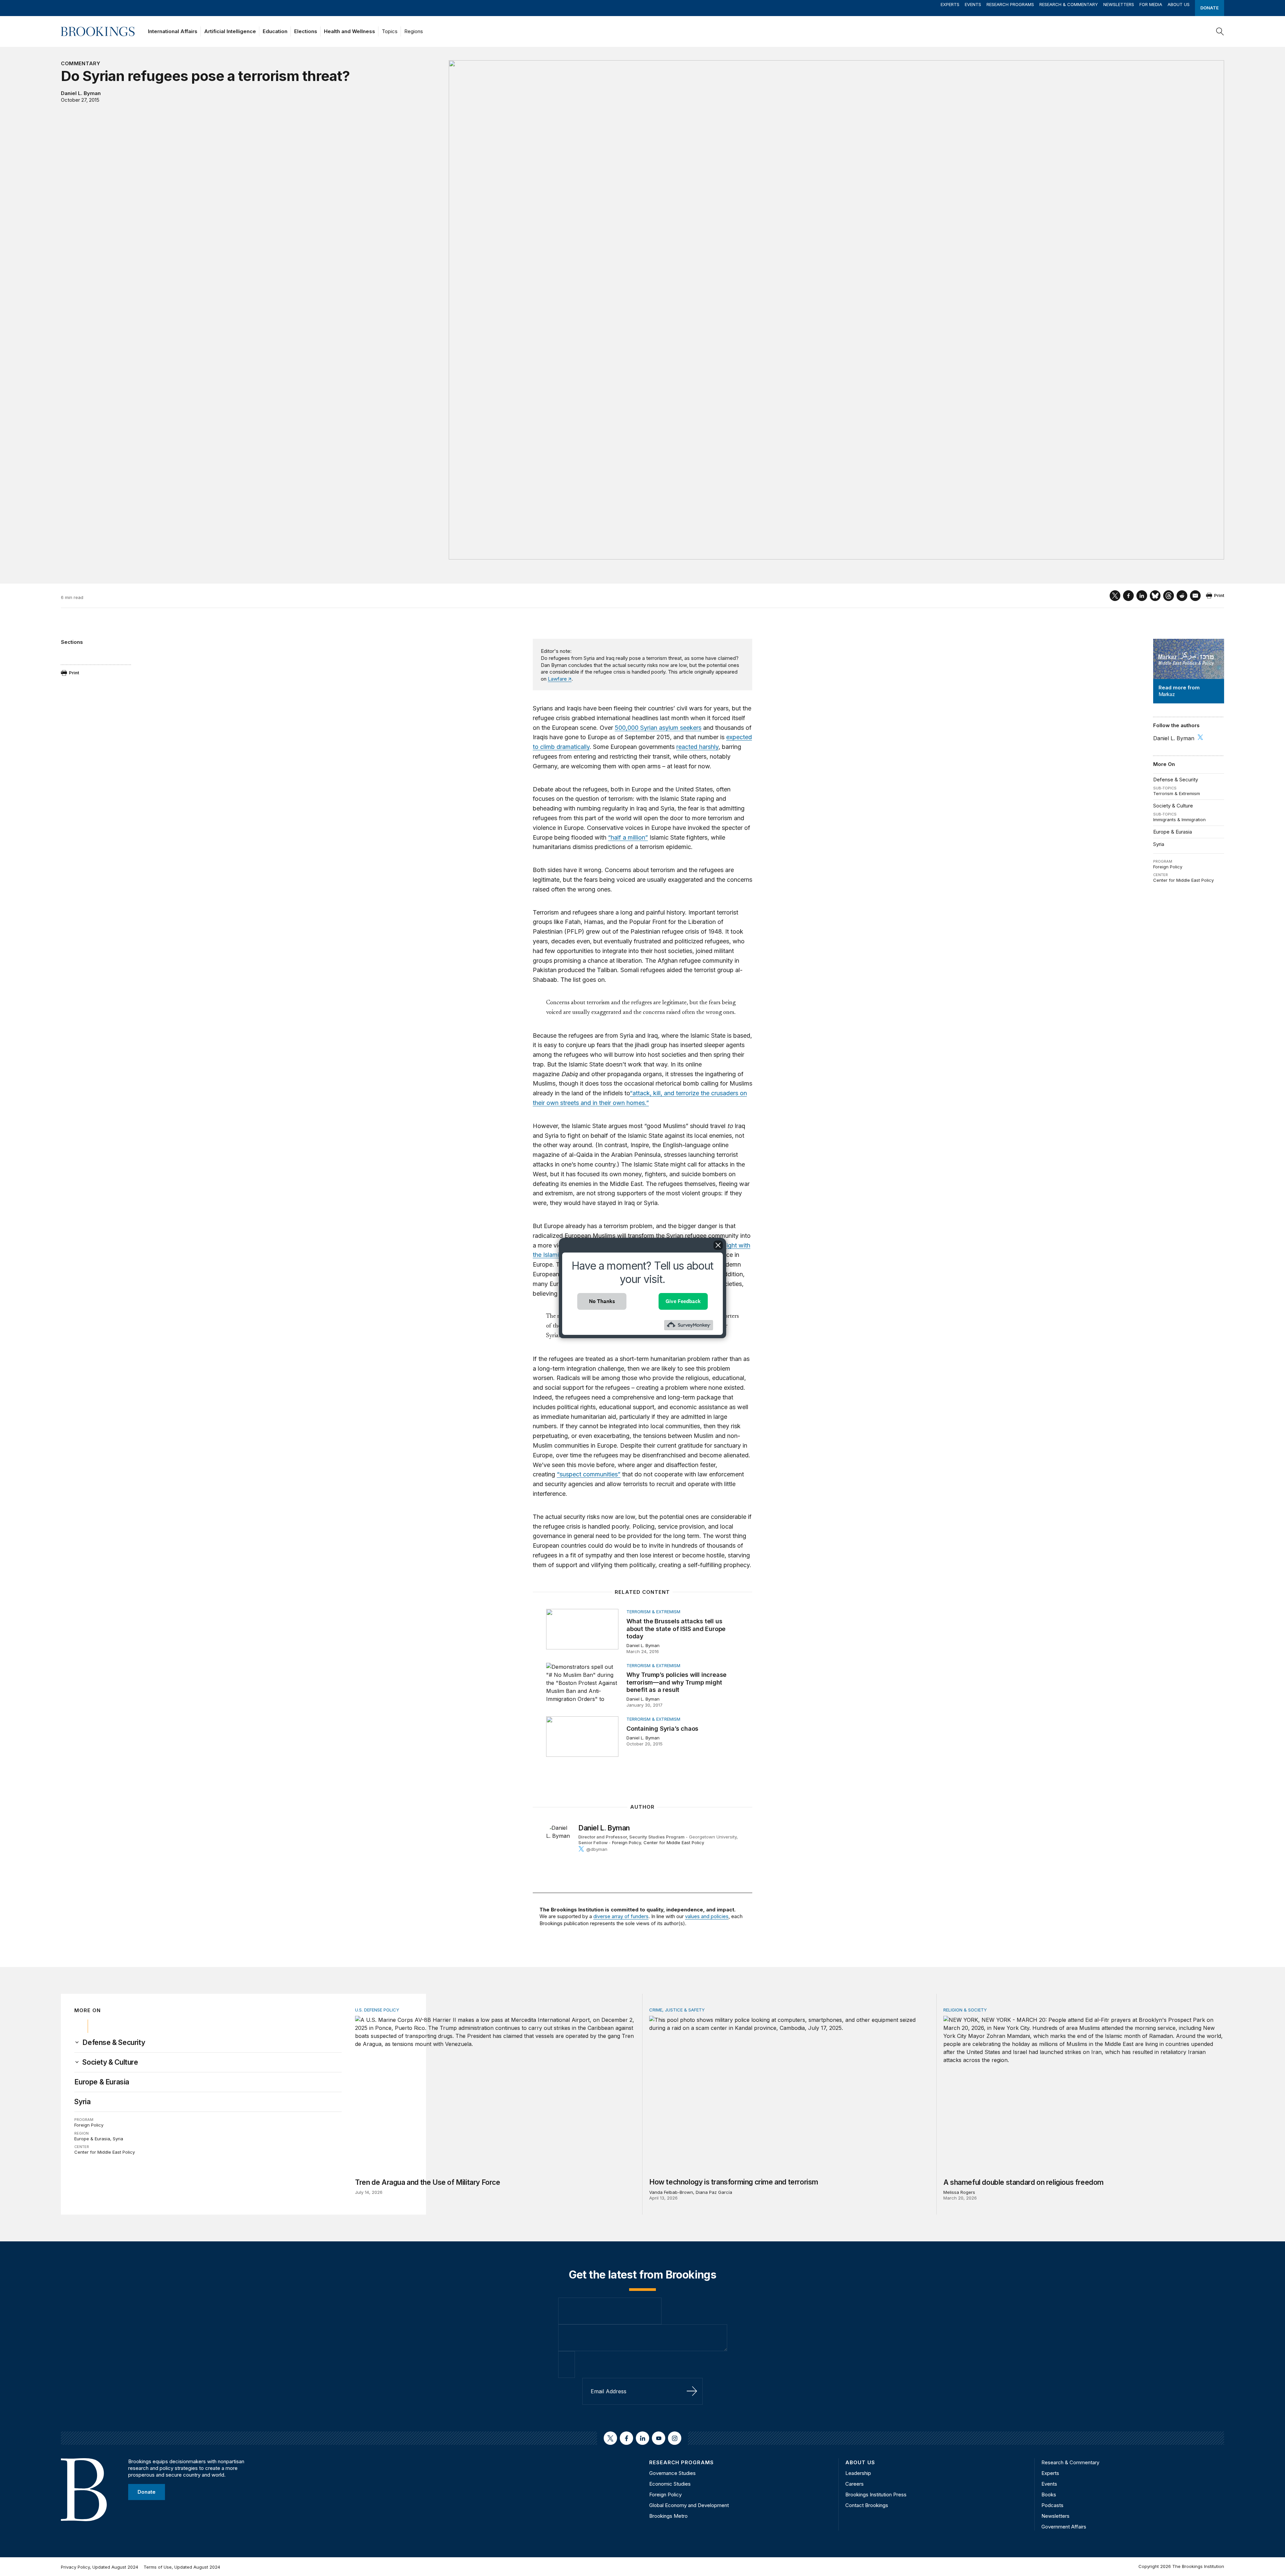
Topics (390, 31)
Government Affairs (1064, 2527)
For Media (1151, 4)
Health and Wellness (350, 31)
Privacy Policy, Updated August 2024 (100, 2567)
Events (973, 4)
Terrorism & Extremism (1177, 793)
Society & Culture (1173, 806)
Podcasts (1052, 2505)
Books (1049, 2495)
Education (275, 31)
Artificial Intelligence (230, 31)
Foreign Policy (1168, 867)
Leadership (858, 2473)
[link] (114, 2043)
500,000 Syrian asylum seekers (658, 728)
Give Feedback (683, 1301)
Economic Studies (670, 2484)
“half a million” (628, 837)
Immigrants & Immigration (1179, 820)
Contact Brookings (867, 2505)
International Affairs (173, 31)
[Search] (1220, 31)
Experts (950, 4)
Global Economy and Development (689, 2505)
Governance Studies (672, 2473)
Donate (1210, 8)
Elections (306, 31)
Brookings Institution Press (876, 2495)
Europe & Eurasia (1173, 832)
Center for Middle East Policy (1183, 880)
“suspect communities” (589, 1474)
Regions (414, 31)
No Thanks (602, 1301)
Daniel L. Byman (81, 93)
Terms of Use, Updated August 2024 (182, 2567)
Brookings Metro (668, 2516)
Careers (854, 2484)
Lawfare (557, 679)
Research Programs (1010, 4)
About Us (1179, 4)
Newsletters (1119, 4)
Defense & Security (1176, 780)
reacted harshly (697, 747)
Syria (1159, 844)
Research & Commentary (1069, 4)
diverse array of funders (621, 1916)
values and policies (707, 1916)
